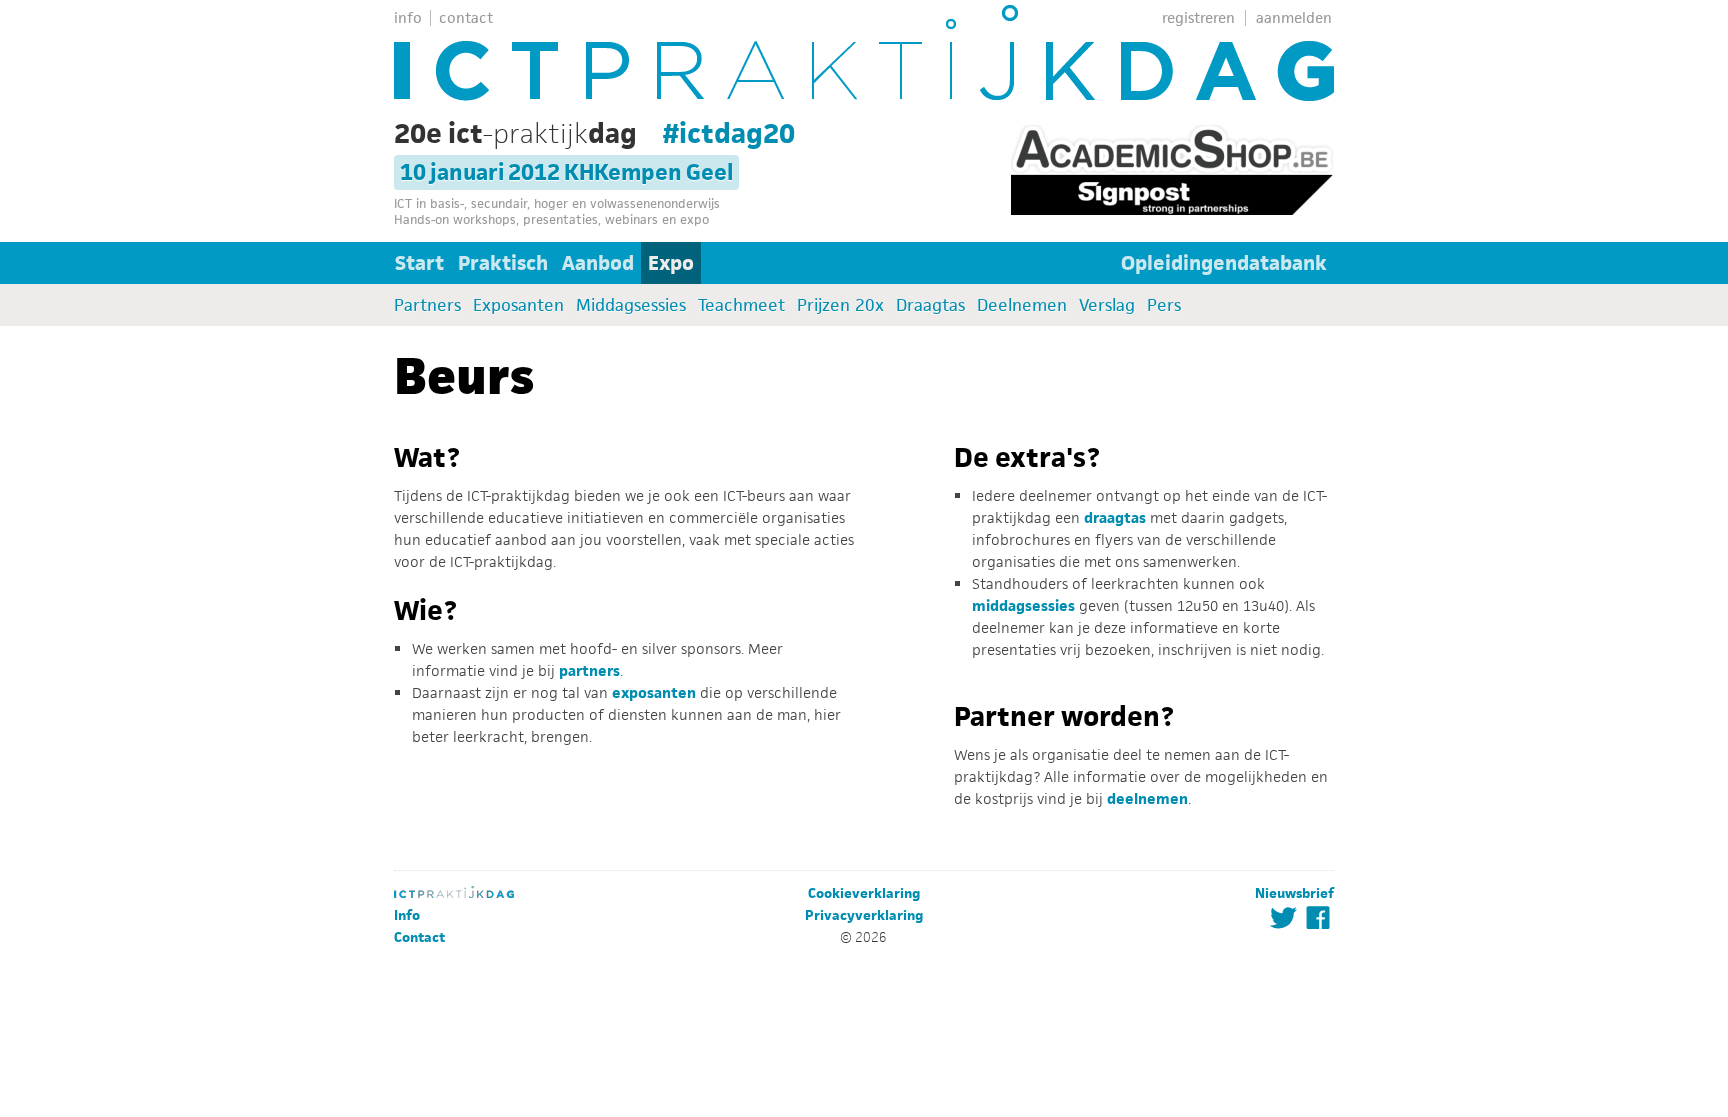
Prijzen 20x (840, 305)
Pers (1164, 305)
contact (466, 17)
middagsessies (1023, 605)
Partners (427, 305)
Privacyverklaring (864, 915)
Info (407, 915)
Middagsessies (631, 305)
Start (419, 263)
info (408, 17)
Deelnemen (1022, 305)
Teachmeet (741, 305)
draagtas (1115, 517)
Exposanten (518, 305)
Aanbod (598, 263)
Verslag (1107, 305)
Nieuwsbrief (1294, 893)
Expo (671, 263)
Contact (419, 937)
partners (589, 670)
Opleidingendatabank (1224, 263)
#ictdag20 (729, 133)
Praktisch (503, 263)
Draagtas (930, 305)
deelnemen (1147, 798)
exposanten (654, 692)
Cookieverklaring (864, 893)
